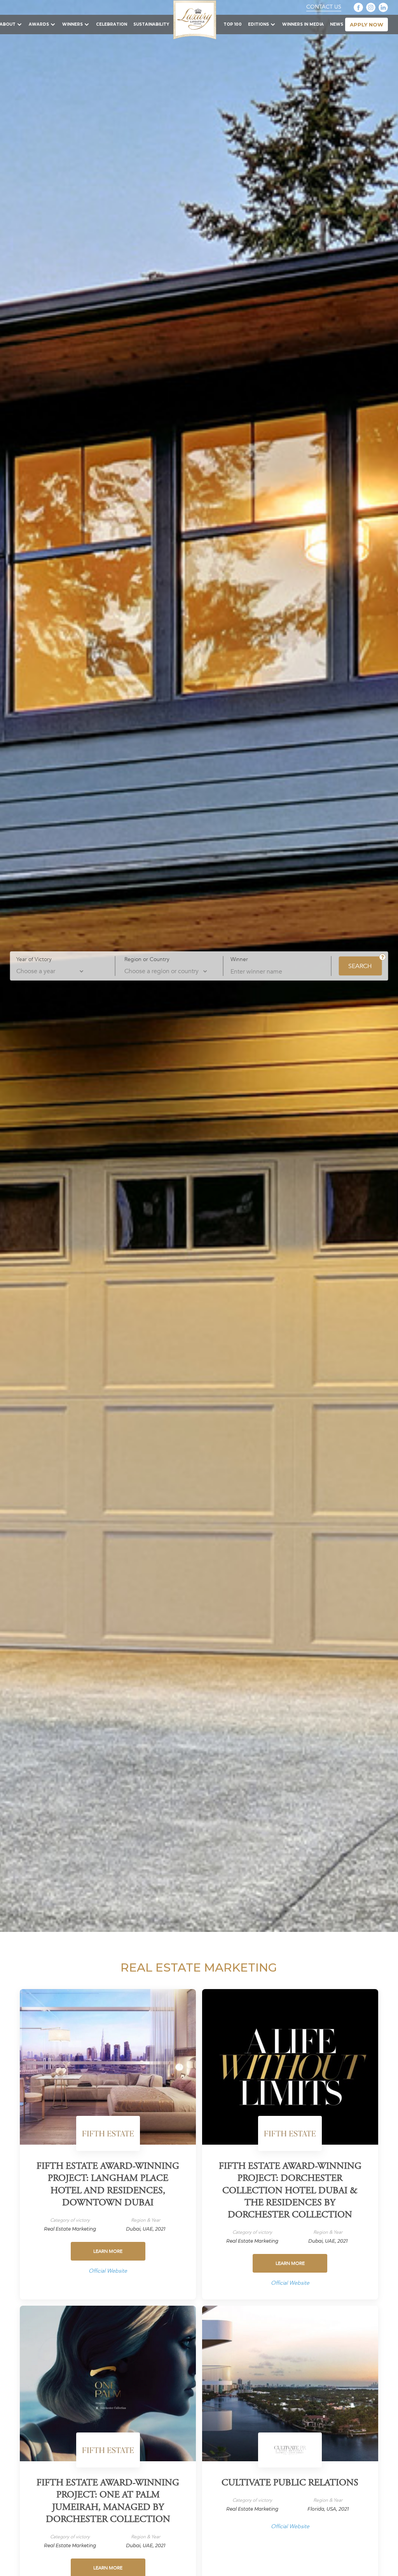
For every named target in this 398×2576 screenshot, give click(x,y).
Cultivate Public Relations (290, 2483)
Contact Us (324, 7)
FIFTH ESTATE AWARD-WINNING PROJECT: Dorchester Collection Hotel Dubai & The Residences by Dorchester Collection (290, 2191)
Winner (239, 959)
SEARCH (360, 966)
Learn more (108, 2251)
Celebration (112, 24)
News (337, 24)
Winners (72, 24)
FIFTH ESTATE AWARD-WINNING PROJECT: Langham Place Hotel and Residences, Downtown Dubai (108, 2185)
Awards (39, 24)
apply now (367, 25)
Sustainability (151, 24)
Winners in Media (303, 24)
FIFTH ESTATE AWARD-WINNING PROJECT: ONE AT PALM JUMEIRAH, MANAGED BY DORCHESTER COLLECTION (108, 2502)
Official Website (108, 2271)
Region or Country (147, 959)
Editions (258, 24)
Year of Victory (34, 959)
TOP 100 (233, 24)
